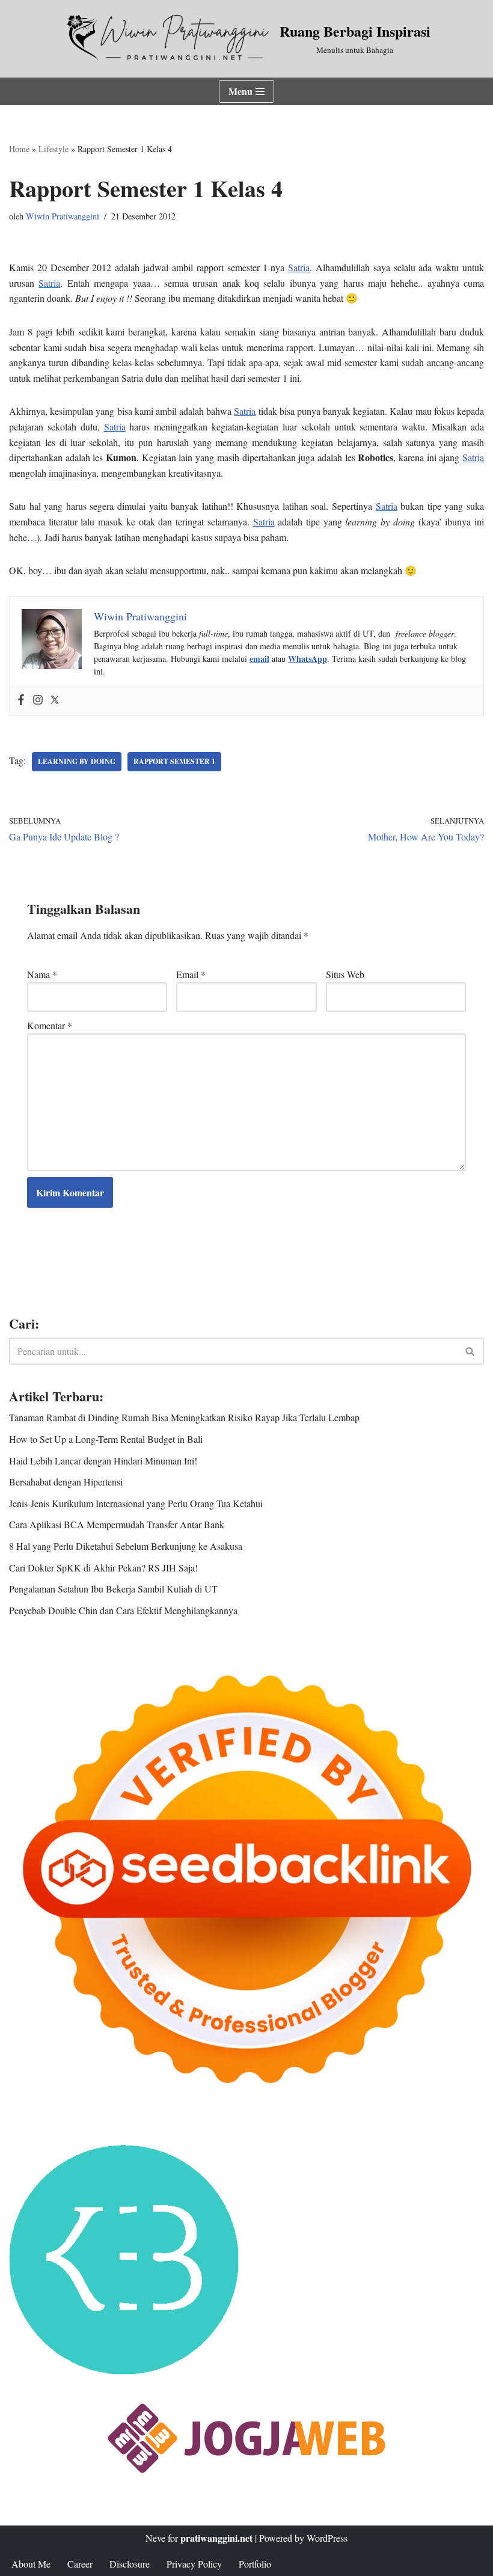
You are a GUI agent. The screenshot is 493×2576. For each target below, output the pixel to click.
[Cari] (470, 1351)
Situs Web (345, 974)
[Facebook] (21, 700)
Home (19, 149)
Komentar (50, 1025)
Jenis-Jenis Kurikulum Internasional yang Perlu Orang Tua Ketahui (136, 1503)
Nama (42, 974)
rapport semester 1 (174, 761)
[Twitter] (55, 700)
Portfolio (255, 2564)
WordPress (327, 2538)
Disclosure (130, 2564)
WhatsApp (308, 659)
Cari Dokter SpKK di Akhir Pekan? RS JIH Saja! (103, 1568)
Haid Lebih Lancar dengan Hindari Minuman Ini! (103, 1461)
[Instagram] (38, 700)
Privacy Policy (194, 2564)
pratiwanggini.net (216, 2538)
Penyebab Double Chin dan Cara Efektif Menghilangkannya (123, 1610)
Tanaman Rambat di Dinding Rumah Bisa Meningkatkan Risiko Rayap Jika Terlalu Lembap (184, 1417)
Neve (155, 2538)
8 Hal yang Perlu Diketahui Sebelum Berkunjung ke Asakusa (126, 1546)
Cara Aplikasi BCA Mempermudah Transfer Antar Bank (117, 1524)
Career (80, 2564)
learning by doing (77, 761)
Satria (299, 267)
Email (191, 974)
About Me (31, 2564)
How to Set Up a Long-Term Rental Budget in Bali (106, 1439)
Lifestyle (54, 149)
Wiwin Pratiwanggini (63, 216)
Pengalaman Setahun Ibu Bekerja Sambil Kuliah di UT (113, 1589)
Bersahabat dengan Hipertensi (66, 1482)
